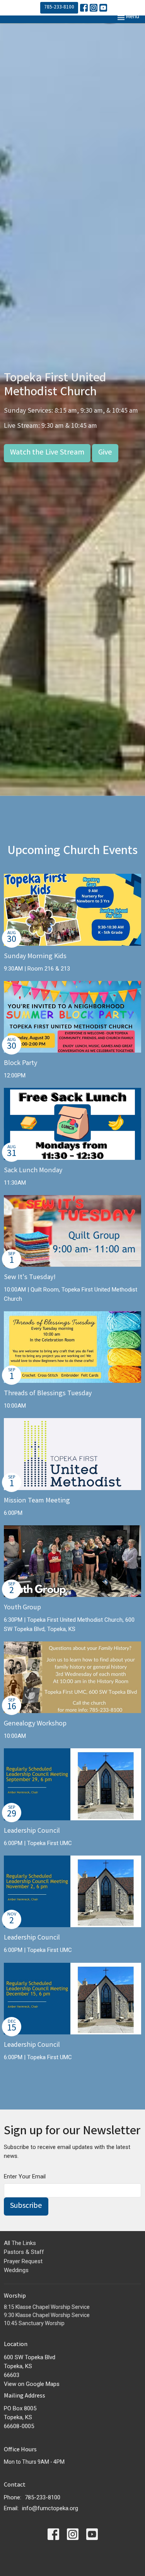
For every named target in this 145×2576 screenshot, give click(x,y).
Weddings (16, 2270)
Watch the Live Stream (47, 453)
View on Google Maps (32, 2384)
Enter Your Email (25, 2176)
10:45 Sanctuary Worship (34, 2323)
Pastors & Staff (24, 2252)
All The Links (20, 2243)
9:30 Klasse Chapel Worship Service (47, 2315)
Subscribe (26, 2206)
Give (105, 453)
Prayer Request (23, 2261)
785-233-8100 (59, 8)
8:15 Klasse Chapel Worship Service (47, 2307)
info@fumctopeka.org (50, 2508)
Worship (15, 2296)
